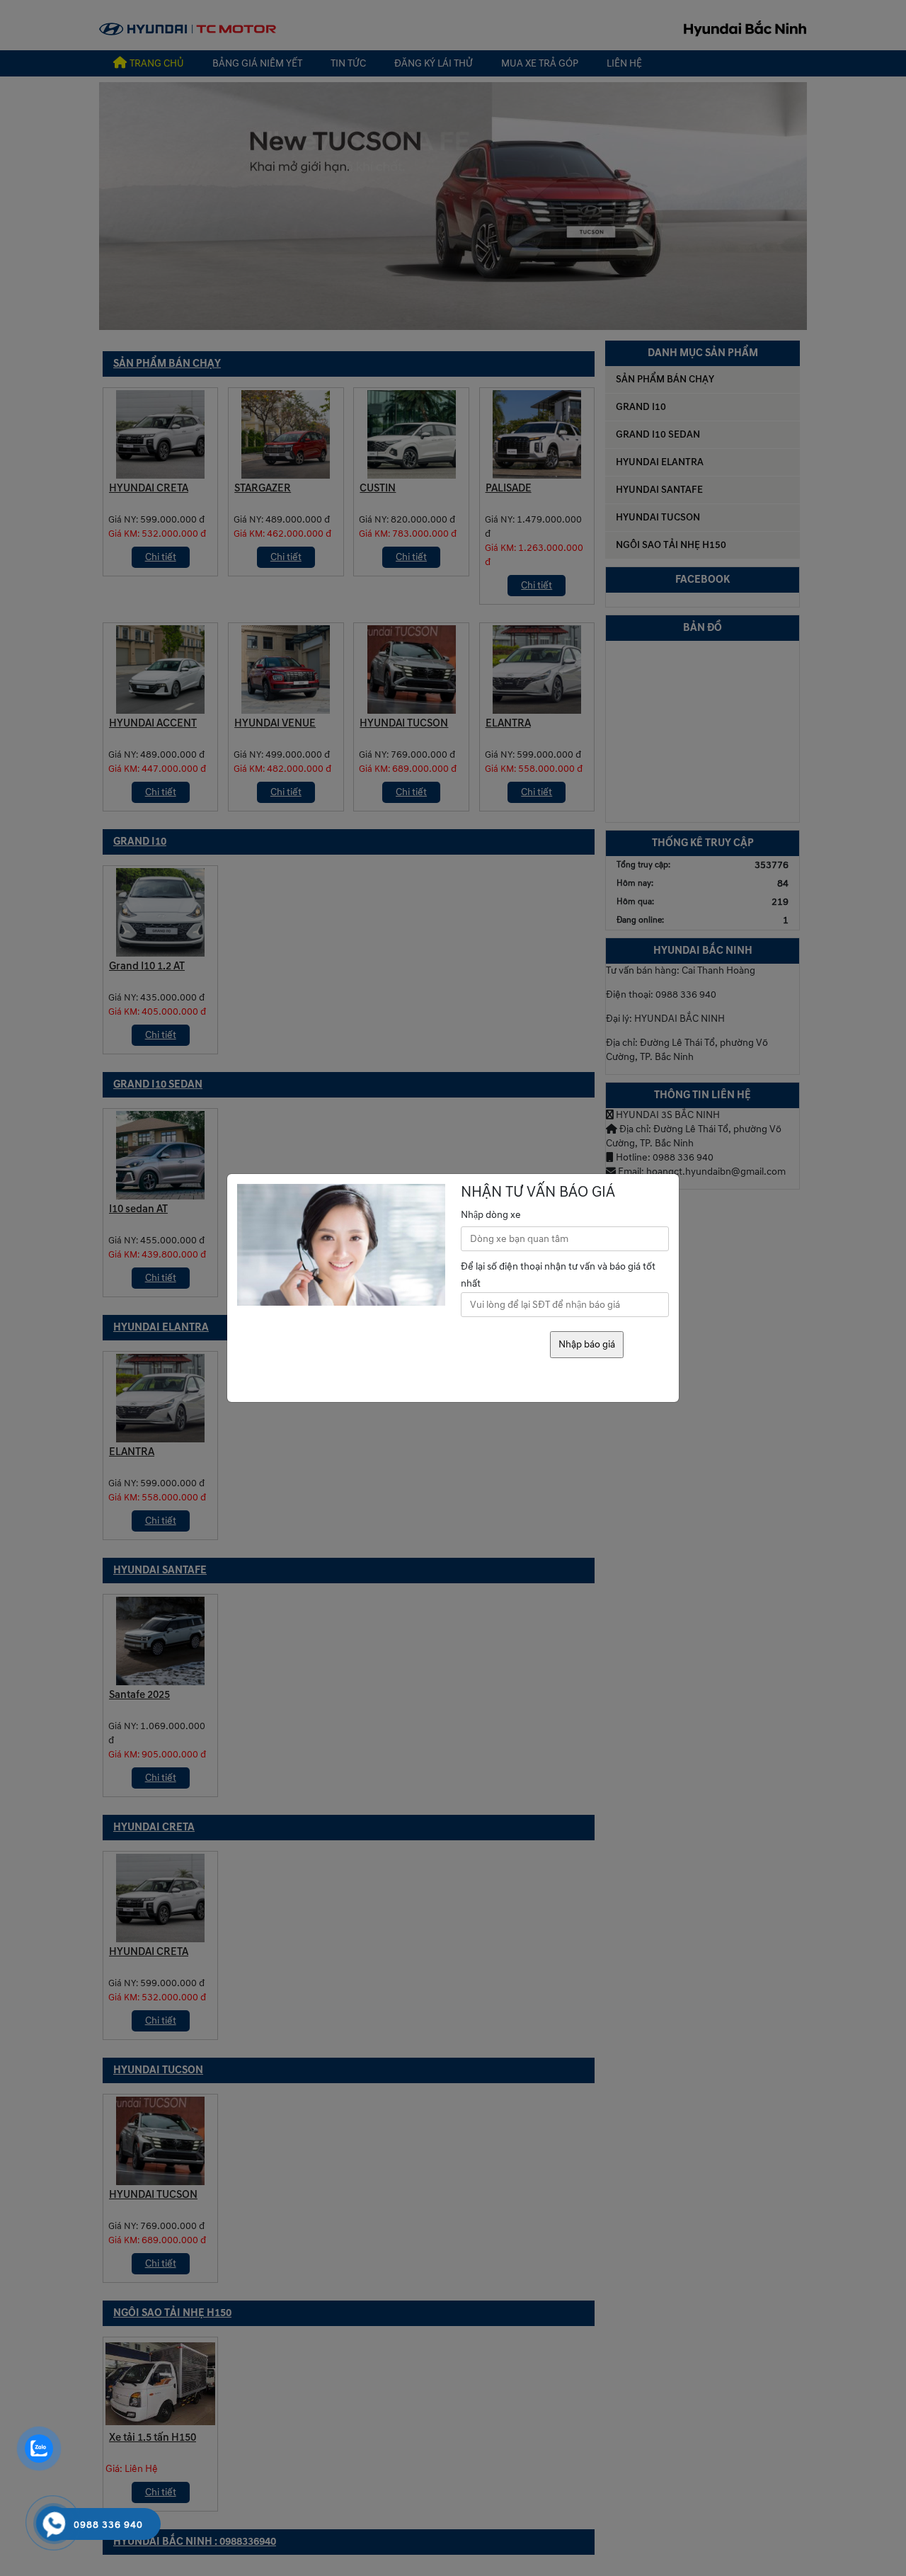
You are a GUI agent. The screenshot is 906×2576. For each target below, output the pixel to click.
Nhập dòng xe (491, 1215)
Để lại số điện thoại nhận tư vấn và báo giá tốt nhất (558, 1275)
